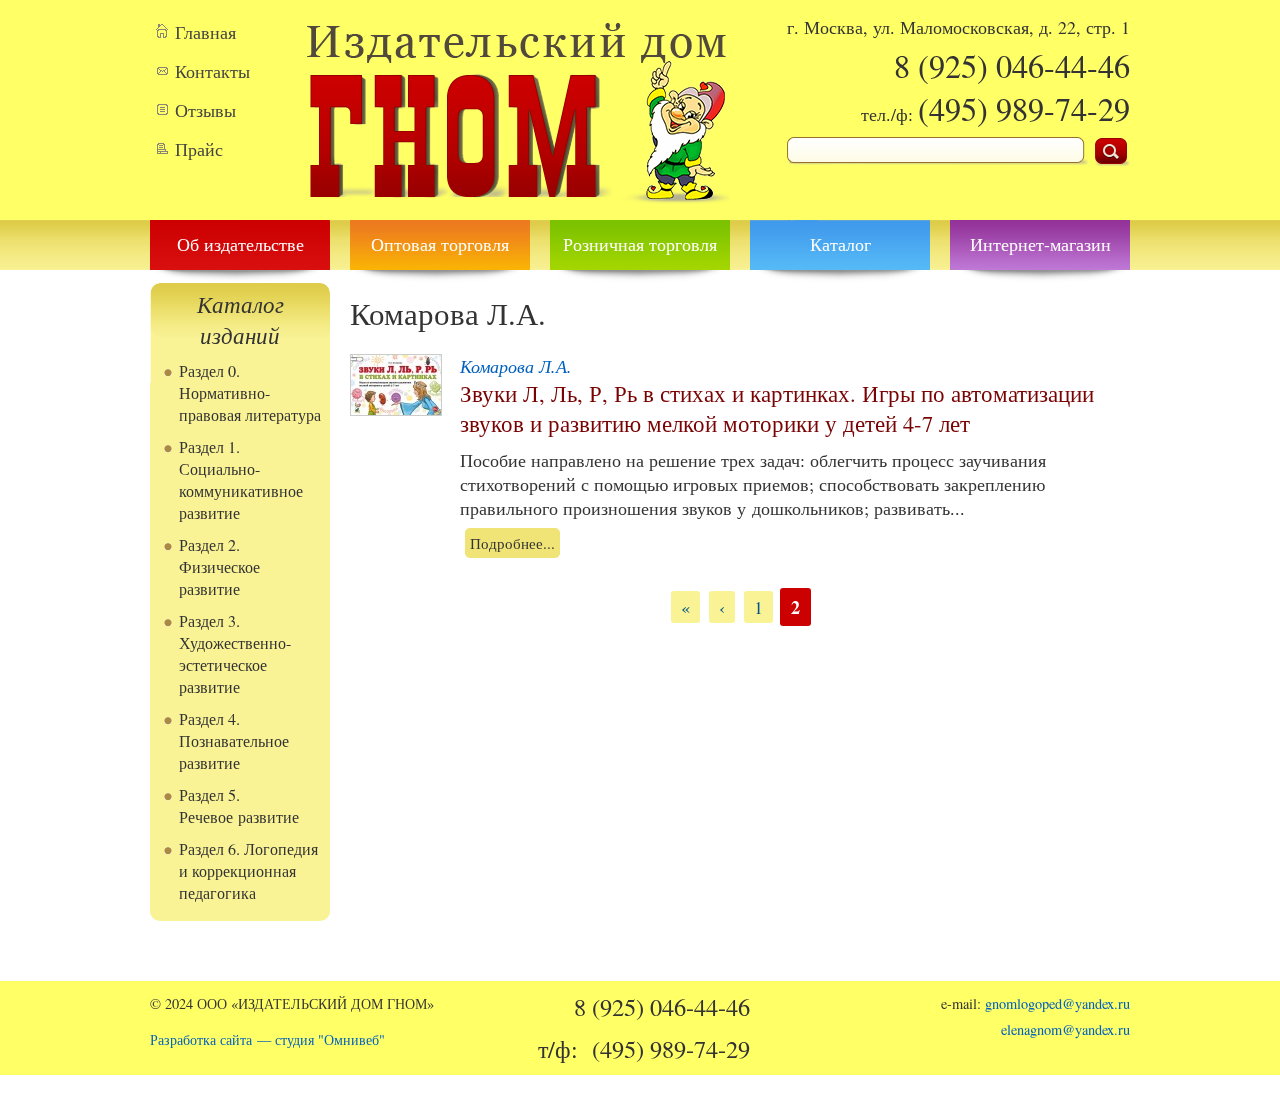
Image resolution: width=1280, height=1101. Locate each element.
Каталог (840, 244)
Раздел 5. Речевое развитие (239, 806)
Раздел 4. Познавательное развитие (234, 741)
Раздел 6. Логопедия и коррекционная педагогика (248, 871)
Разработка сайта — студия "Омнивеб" (267, 1039)
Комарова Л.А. (516, 366)
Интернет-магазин (1040, 244)
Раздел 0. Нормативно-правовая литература (250, 393)
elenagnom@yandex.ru (1065, 1029)
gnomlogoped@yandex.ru (1057, 1003)
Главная (205, 32)
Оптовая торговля (440, 244)
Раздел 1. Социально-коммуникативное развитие (241, 480)
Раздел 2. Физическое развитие (219, 567)
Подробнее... (512, 543)
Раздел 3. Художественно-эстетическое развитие (235, 654)
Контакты (212, 71)
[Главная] (517, 208)
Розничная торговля (640, 244)
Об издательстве (240, 244)
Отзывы (205, 110)
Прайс (199, 149)
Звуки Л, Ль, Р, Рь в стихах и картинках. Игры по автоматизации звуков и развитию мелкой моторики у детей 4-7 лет (777, 408)
